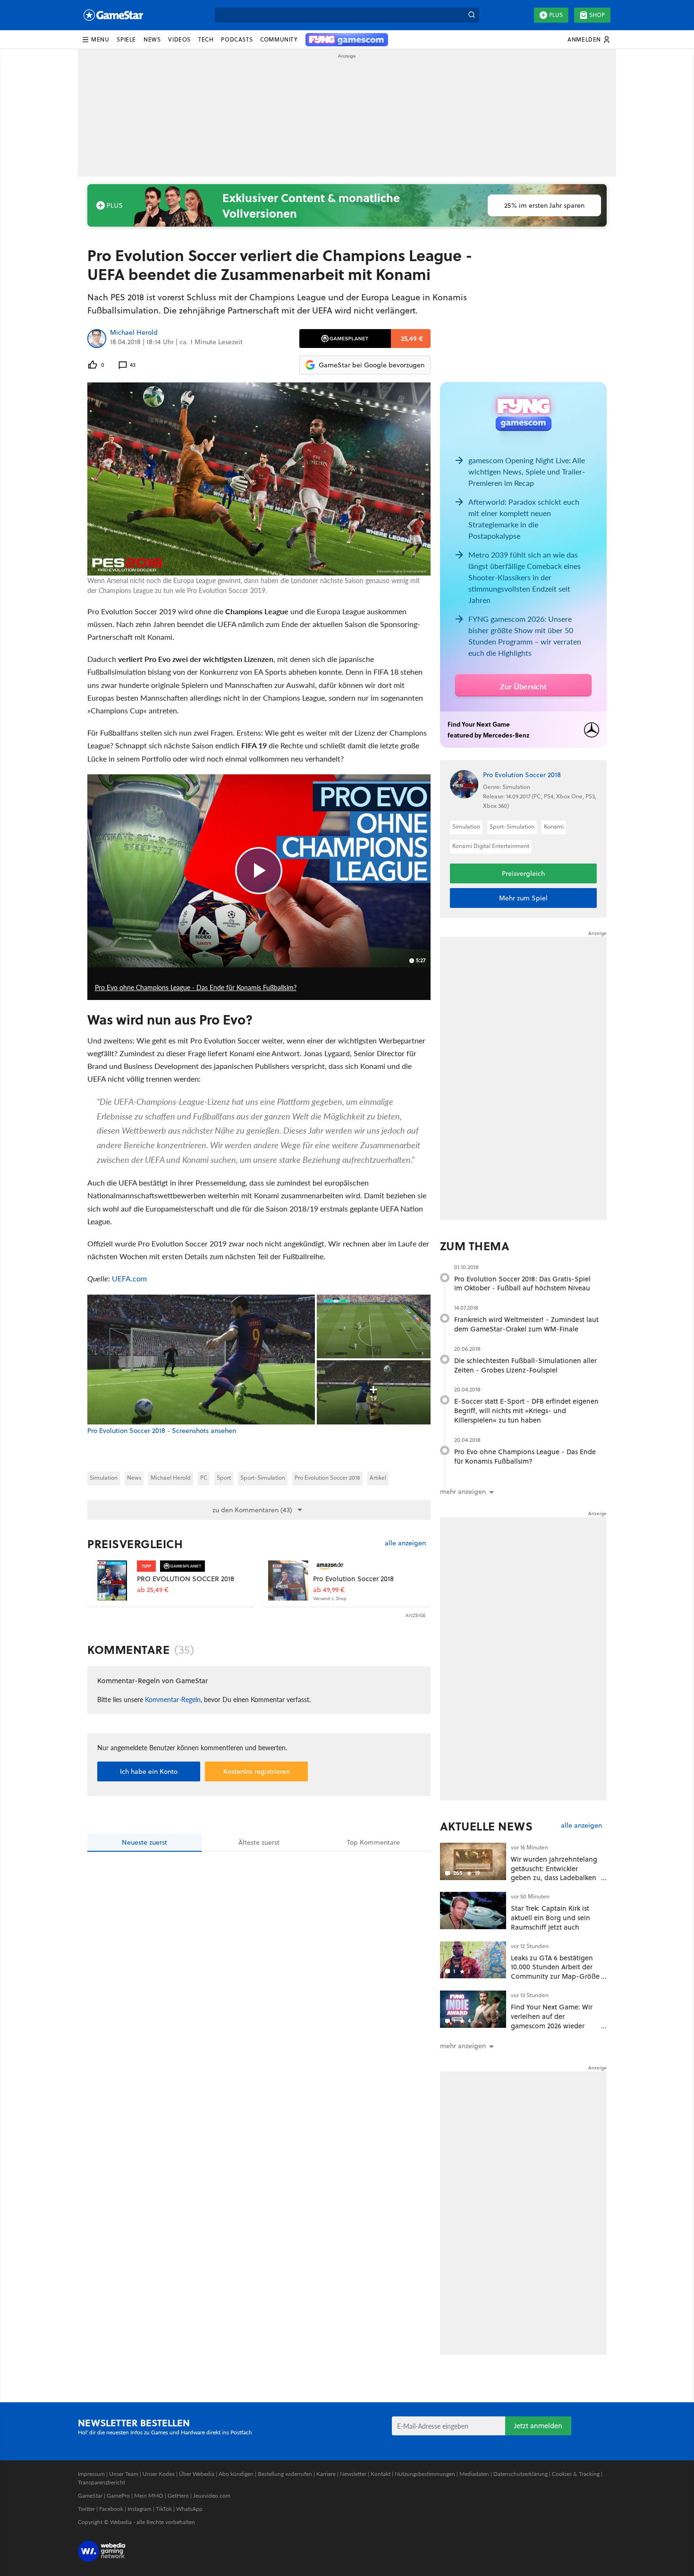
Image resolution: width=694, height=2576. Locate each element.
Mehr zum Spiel (523, 898)
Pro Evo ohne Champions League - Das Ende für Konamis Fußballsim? (525, 1456)
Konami (554, 826)
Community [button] (279, 39)
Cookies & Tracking (576, 2474)
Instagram (140, 2509)
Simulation (104, 1478)
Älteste (259, 1842)
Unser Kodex (159, 2474)
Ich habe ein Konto (149, 1771)
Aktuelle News (487, 1826)
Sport (224, 1478)
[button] (95, 40)
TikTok (164, 2509)
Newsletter (353, 2474)
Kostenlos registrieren (257, 1771)
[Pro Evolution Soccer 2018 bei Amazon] (288, 1580)
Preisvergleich (135, 1544)
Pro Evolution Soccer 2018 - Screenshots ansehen (162, 1431)
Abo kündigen (236, 2474)
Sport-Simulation (263, 1478)
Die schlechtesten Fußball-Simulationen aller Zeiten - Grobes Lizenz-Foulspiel (525, 1365)
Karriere (326, 2474)
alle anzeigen (405, 1543)
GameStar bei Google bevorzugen (372, 365)
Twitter (86, 2509)
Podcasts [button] (237, 39)
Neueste (144, 1842)
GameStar (90, 2495)
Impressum (91, 2474)
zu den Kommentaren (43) (252, 1510)
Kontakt (381, 2474)
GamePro (118, 2495)
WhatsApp (189, 2509)
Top (373, 1842)
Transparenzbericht (102, 2482)
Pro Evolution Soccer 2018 (327, 1478)
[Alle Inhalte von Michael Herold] (97, 339)
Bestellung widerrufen (285, 2474)
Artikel (378, 1478)
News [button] (152, 39)
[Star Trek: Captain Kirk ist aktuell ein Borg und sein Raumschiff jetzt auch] (473, 1911)
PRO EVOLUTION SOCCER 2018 (186, 1579)
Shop (597, 15)
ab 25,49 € (153, 1590)
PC (204, 1478)
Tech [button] (206, 39)
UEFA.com (129, 1278)
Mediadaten (474, 2474)
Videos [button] (179, 39)
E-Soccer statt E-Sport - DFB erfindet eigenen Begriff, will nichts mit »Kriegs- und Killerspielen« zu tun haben (526, 1411)
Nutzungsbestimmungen (425, 2474)
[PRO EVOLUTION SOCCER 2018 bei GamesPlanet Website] (112, 1580)
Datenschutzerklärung (520, 2474)
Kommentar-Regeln (173, 1699)
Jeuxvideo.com (212, 2495)
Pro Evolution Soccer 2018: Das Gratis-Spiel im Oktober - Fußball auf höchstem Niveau (522, 1284)
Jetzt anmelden (538, 2426)
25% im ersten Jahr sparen (544, 205)
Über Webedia (197, 2474)
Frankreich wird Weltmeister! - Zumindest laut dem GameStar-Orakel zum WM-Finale (526, 1324)
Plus (556, 15)
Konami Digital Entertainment (491, 846)
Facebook (111, 2509)
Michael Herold (134, 333)
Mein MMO (149, 2495)
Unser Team (124, 2474)
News (134, 1478)
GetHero (178, 2495)
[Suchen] (472, 15)
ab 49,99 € (329, 1590)
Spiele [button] (126, 39)
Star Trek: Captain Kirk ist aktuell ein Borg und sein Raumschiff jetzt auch (550, 1918)
